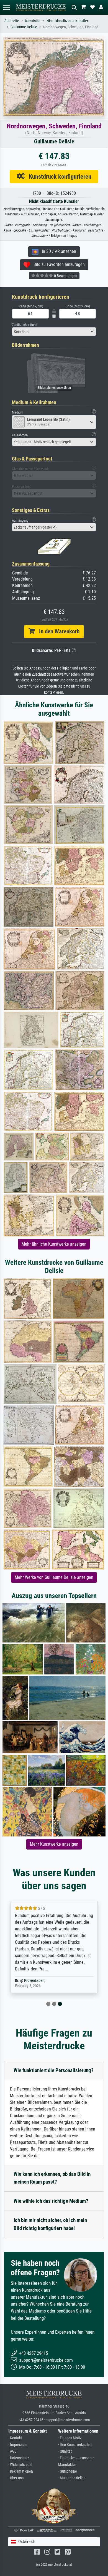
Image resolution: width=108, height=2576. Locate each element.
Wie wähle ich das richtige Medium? (51, 2201)
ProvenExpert (34, 1981)
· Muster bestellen (72, 2478)
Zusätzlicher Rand (25, 325)
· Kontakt (15, 2438)
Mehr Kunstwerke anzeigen (54, 1844)
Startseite (12, 21)
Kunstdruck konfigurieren (58, 176)
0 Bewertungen (65, 276)
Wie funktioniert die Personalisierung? (54, 2070)
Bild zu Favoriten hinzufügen (57, 264)
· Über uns (16, 2478)
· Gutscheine (68, 2471)
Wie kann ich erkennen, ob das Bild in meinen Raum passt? (52, 2178)
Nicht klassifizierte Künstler (67, 21)
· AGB (12, 2451)
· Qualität (65, 2451)
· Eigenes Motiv (70, 2438)
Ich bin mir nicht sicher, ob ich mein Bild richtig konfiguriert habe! (50, 2224)
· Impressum (18, 2445)
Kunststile (33, 21)
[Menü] (7, 7)
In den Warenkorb (57, 631)
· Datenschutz (19, 2458)
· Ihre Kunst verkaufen (75, 2445)
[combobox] (54, 332)
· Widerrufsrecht (20, 2465)
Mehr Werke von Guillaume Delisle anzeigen (54, 1577)
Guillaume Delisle (24, 27)
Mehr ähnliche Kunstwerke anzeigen (54, 1244)
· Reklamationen (21, 2471)
